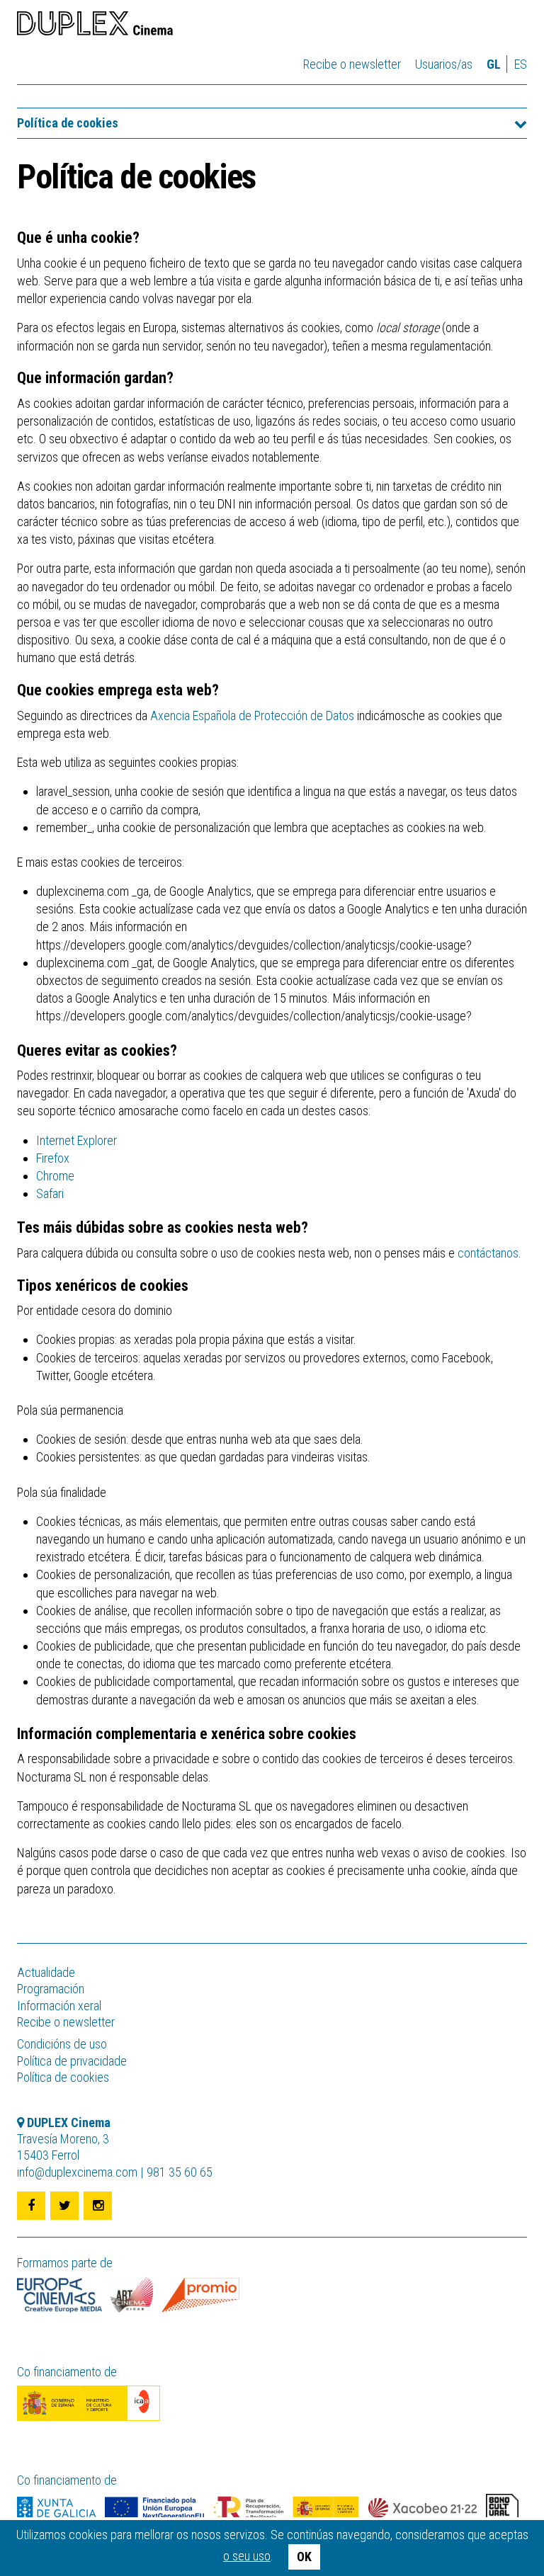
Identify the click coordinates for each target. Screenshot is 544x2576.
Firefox (53, 1158)
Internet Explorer (76, 1140)
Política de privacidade (72, 2061)
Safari (50, 1193)
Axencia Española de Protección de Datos (252, 716)
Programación (51, 1989)
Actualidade (46, 1972)
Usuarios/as (444, 64)
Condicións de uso (62, 2044)
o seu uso (247, 2556)
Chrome (55, 1176)
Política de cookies (68, 123)
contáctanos (488, 1253)
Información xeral (59, 2006)
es (521, 64)
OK (304, 2557)
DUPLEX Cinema (95, 25)
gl (494, 64)
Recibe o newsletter (352, 64)
